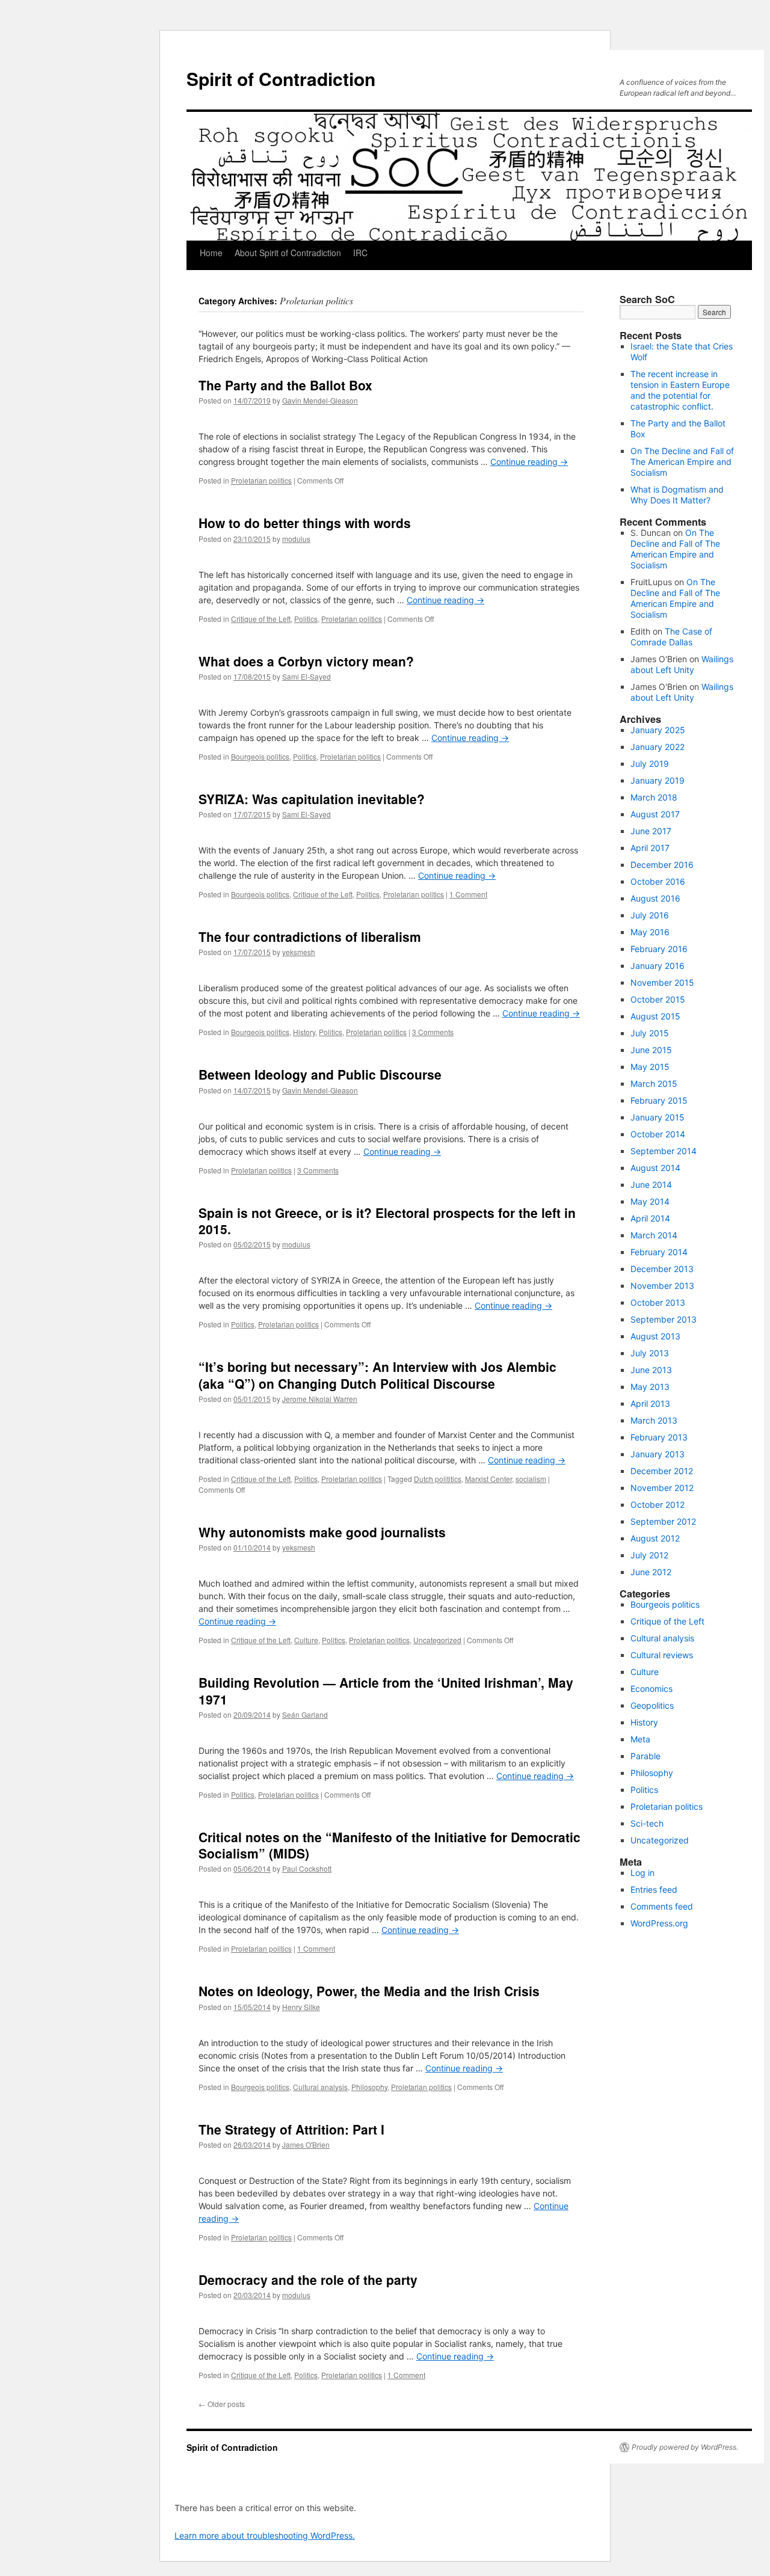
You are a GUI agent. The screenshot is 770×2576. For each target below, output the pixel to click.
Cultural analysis (320, 2087)
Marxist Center (488, 1479)
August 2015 (655, 1016)
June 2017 (651, 831)
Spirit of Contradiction (281, 78)
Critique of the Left (261, 619)
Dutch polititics (438, 1479)
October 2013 (658, 1302)
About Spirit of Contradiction (288, 253)
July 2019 (650, 764)
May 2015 (650, 1067)
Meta (640, 1739)
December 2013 (662, 1269)
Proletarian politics (261, 480)
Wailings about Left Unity (682, 664)
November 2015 (662, 982)
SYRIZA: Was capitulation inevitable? (312, 799)
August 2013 (655, 1336)
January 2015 (658, 1117)
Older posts (222, 2404)
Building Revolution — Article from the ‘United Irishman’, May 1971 (386, 1690)
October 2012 (658, 1505)
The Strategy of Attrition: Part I (291, 2129)
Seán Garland (305, 1714)
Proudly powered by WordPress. (685, 2447)
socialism (531, 1479)
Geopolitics (652, 1705)
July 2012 (649, 1555)
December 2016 (662, 865)
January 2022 (658, 747)
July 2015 (650, 1033)
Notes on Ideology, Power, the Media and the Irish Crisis (369, 1991)
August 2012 (655, 1538)
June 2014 (651, 1185)
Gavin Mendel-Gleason (320, 400)
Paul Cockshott (307, 1868)
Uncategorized (437, 1640)
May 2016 (650, 932)
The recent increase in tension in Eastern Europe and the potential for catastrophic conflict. (680, 390)
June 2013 (651, 1370)
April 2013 (650, 1403)
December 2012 (662, 1471)
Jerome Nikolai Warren (320, 1399)
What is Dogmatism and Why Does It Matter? (677, 495)
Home (211, 253)
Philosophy (369, 2087)
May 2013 (650, 1387)
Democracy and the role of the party (308, 2279)
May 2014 (650, 1201)
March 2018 (654, 797)
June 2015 (651, 1050)
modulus (296, 539)
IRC (360, 253)
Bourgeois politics (260, 756)
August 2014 (655, 1168)
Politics (306, 619)
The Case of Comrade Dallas (671, 637)
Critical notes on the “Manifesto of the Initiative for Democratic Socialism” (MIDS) (390, 1845)
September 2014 (664, 1151)
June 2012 (651, 1572)
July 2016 (650, 915)
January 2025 (658, 730)
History (304, 1032)
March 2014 (654, 1235)
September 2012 (663, 1521)
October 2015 (658, 999)
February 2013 (659, 1437)
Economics (651, 1689)
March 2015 (654, 1084)
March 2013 (654, 1420)
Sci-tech (647, 1823)
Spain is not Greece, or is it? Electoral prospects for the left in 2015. (387, 1221)
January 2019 (658, 780)
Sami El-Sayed (306, 676)
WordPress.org (659, 1923)
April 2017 (650, 848)
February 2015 (659, 1100)
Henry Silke (301, 2007)
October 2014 (658, 1134)
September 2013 (664, 1319)
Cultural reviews (662, 1655)
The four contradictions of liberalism (310, 936)
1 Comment (468, 894)
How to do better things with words (305, 523)
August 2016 (655, 898)
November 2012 (662, 1488)
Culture (306, 1640)
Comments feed (662, 1906)
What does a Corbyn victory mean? (306, 661)
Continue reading (529, 462)
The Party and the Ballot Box (285, 385)
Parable (645, 1756)
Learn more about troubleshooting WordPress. (265, 2535)
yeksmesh (299, 952)
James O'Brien (306, 2144)
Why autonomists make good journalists (322, 1532)
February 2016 (659, 949)
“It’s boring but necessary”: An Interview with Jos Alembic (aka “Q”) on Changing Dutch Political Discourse (377, 1375)
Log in (642, 1873)
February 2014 (659, 1252)
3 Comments (433, 1032)
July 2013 (650, 1353)
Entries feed (654, 1889)
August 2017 (655, 814)
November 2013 (662, 1286)
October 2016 (658, 881)
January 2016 (658, 966)
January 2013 (658, 1454)
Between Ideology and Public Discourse (320, 1074)
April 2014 (650, 1218)
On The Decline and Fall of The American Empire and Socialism (682, 462)
